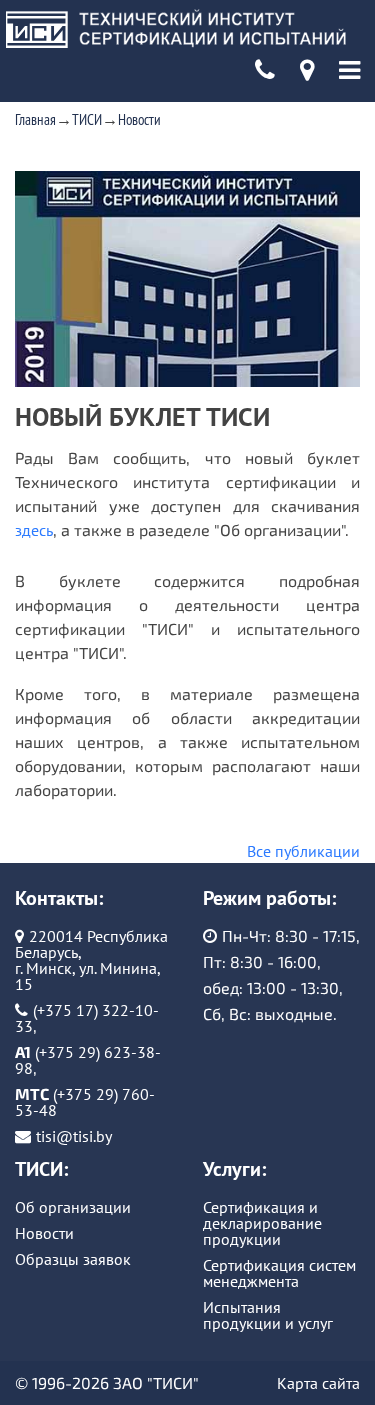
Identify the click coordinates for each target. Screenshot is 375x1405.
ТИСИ (87, 119)
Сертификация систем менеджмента (279, 1273)
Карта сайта (318, 1383)
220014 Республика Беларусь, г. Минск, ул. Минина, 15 (91, 960)
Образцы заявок (73, 1259)
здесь (34, 530)
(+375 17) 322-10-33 (87, 1018)
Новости (139, 119)
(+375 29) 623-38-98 (88, 1060)
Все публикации (303, 851)
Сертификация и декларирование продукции (262, 1223)
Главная (35, 119)
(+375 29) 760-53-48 (85, 1102)
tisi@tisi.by (74, 1136)
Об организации (73, 1207)
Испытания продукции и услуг (268, 1315)
